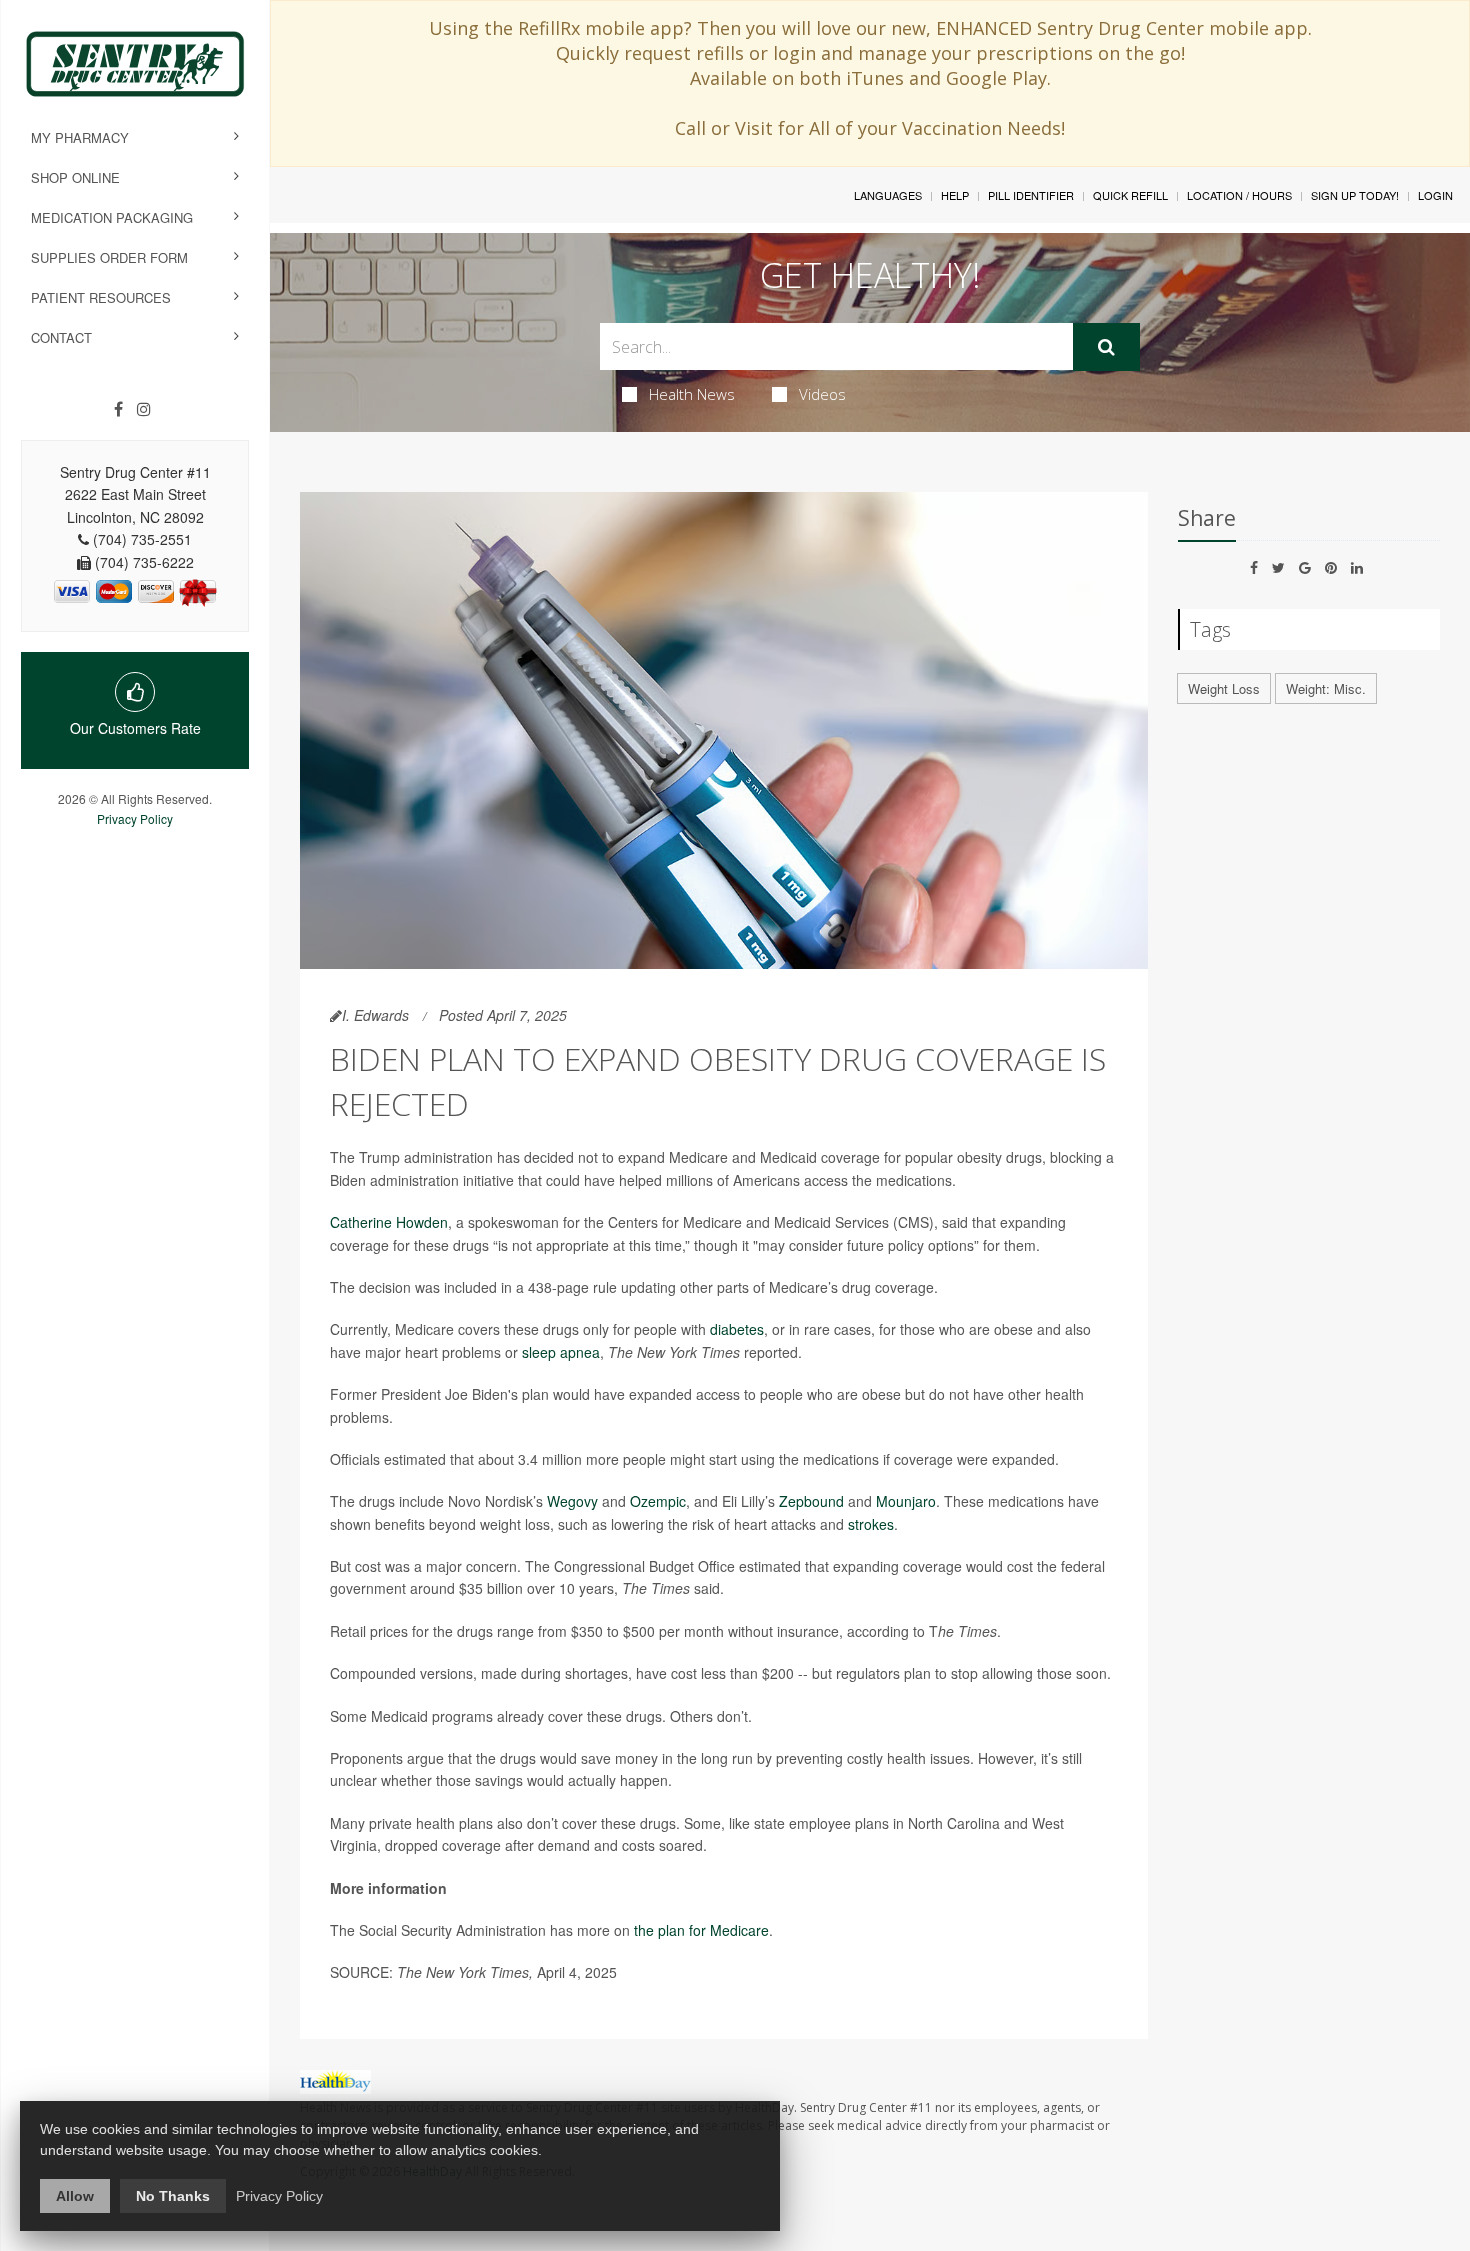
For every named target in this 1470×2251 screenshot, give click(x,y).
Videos (822, 394)
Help (955, 195)
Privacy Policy (135, 818)
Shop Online (75, 177)
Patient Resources (101, 297)
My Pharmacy (80, 137)
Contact (61, 337)
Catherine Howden (389, 1222)
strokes (871, 1524)
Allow (75, 2196)
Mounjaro (906, 1501)
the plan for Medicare (701, 1930)
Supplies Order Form (109, 257)
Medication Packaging (112, 217)
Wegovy (572, 1501)
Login (1435, 195)
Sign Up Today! (1355, 195)
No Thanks (173, 2196)
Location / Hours (1239, 195)
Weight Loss (1224, 688)
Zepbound (811, 1501)
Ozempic (658, 1501)
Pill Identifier (1031, 195)
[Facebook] (118, 409)
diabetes (737, 1329)
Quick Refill (1130, 195)
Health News (692, 394)
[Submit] (1106, 347)
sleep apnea (561, 1352)
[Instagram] (144, 409)
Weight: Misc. (1326, 688)
